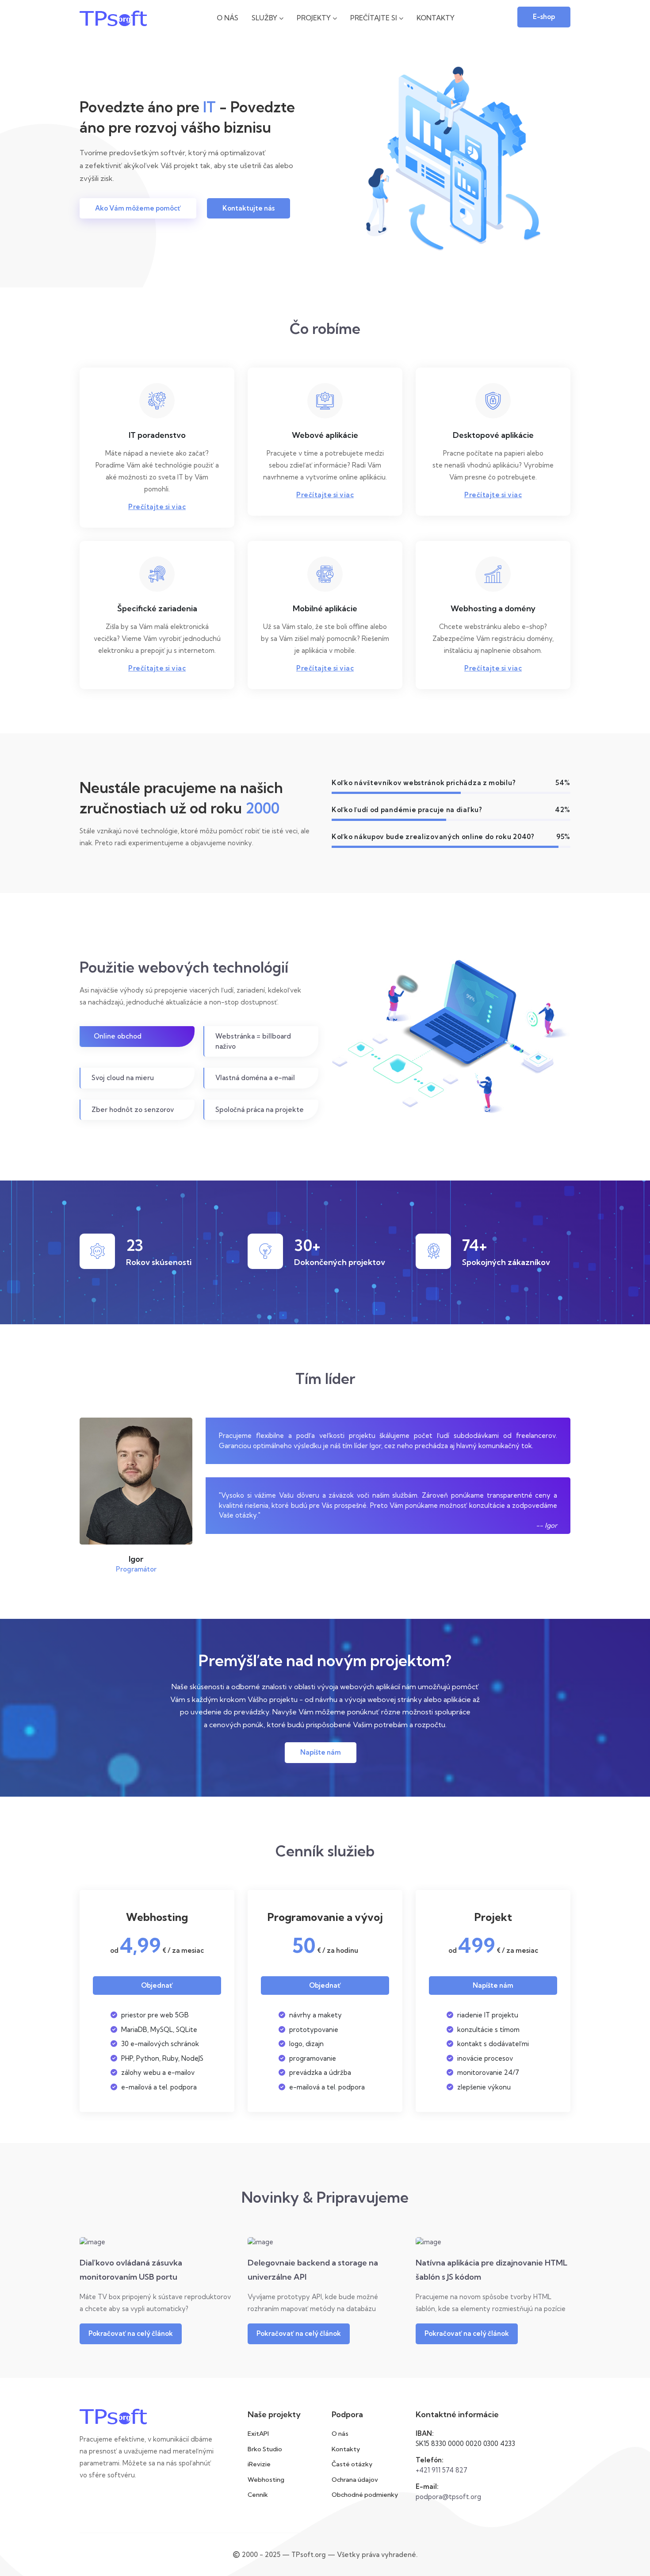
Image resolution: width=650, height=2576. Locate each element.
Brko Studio (265, 2449)
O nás (227, 18)
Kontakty (436, 18)
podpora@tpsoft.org (448, 2497)
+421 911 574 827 (442, 2470)
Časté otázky (352, 2464)
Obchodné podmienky (365, 2495)
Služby (265, 18)
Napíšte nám (321, 1752)
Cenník (258, 2495)
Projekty (315, 18)
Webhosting (266, 2480)
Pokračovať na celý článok (131, 2333)
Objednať (157, 1985)
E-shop (544, 17)
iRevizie (259, 2464)
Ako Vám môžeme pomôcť (138, 208)
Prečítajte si (375, 18)
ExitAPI (258, 2434)
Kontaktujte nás (249, 208)
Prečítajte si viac (157, 507)
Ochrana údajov (355, 2480)
